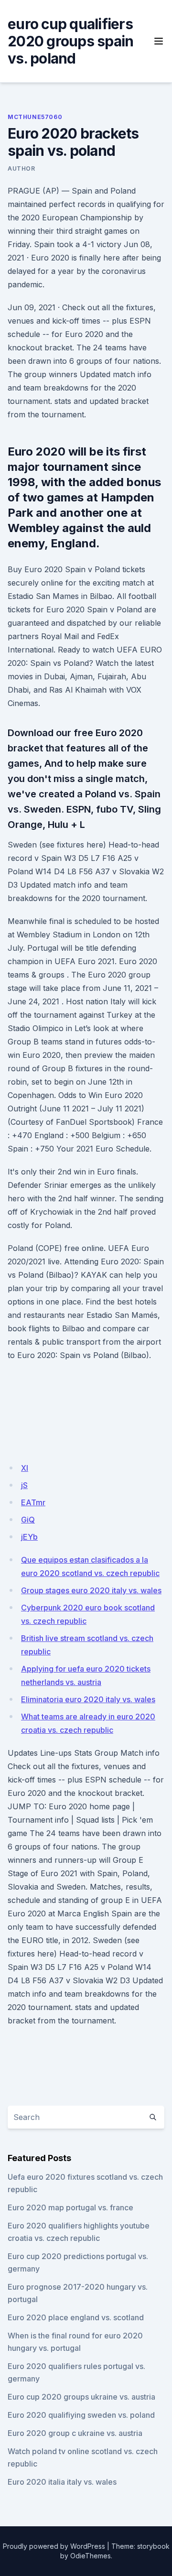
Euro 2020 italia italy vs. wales (62, 2482)
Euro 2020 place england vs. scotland (76, 2317)
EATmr (33, 1502)
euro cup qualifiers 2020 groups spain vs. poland (70, 41)
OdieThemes (91, 2556)
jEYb (29, 1537)
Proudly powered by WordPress (54, 2546)
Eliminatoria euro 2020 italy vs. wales (88, 1699)
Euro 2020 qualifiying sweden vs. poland (81, 2415)
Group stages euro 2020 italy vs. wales (91, 1590)
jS (24, 1485)
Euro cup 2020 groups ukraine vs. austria (81, 2397)
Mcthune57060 (35, 117)
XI (25, 1468)
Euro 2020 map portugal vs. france (70, 2207)
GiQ (28, 1520)
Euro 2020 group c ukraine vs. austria (75, 2433)
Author (21, 168)
